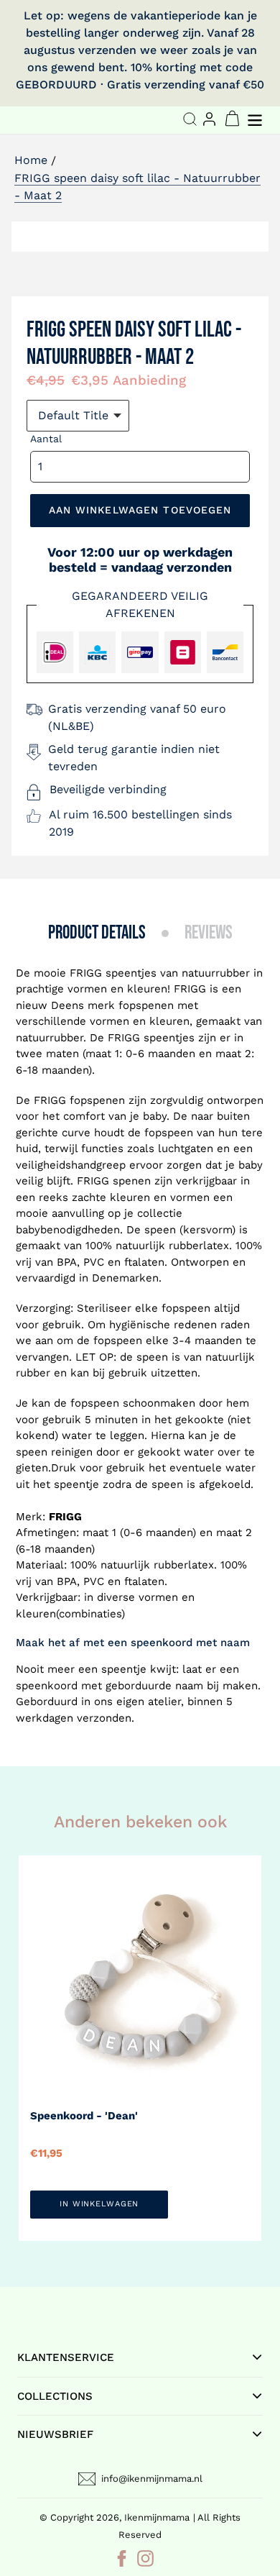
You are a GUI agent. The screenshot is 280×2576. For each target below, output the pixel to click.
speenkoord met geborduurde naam (109, 1686)
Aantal (46, 439)
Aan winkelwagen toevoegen (140, 510)
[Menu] (256, 118)
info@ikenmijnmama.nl (152, 2479)
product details (97, 933)
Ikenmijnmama (157, 2517)
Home (31, 160)
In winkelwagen (99, 2204)
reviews (209, 933)
